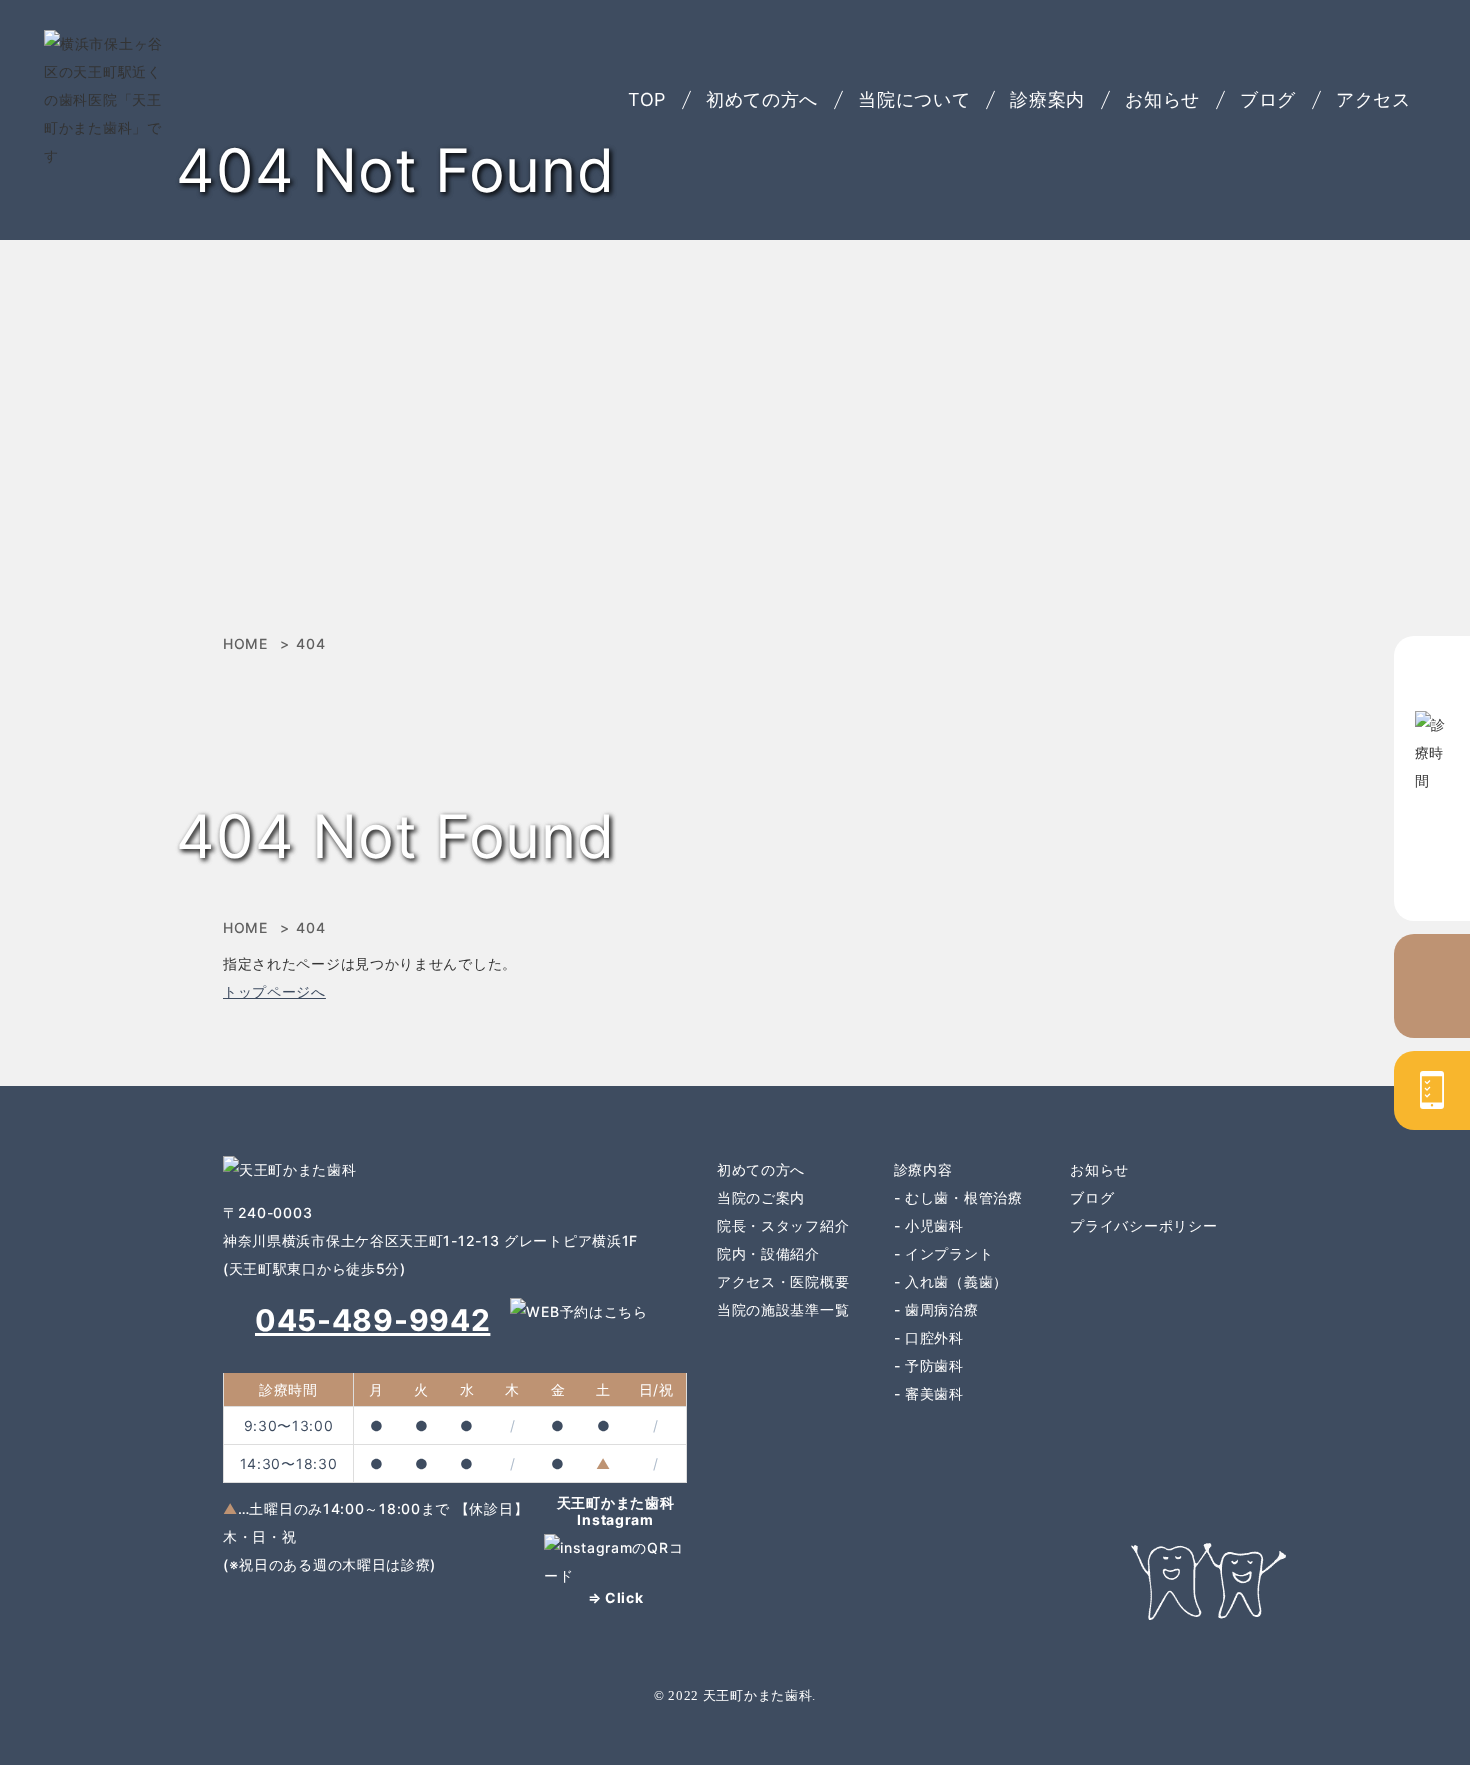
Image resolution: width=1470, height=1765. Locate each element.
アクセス (1373, 99)
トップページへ (274, 991)
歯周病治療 (942, 1309)
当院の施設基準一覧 (783, 1309)
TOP (647, 99)
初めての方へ (762, 99)
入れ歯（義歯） (956, 1281)
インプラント (949, 1253)
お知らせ (1162, 99)
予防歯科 (934, 1365)
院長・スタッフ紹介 (783, 1225)
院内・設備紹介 (768, 1253)
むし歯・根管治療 (964, 1197)
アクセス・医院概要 (783, 1281)
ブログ (1268, 99)
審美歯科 (934, 1393)
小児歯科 (934, 1225)
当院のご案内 (761, 1197)
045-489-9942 (372, 1320)
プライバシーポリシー (1143, 1225)
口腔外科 (934, 1337)
